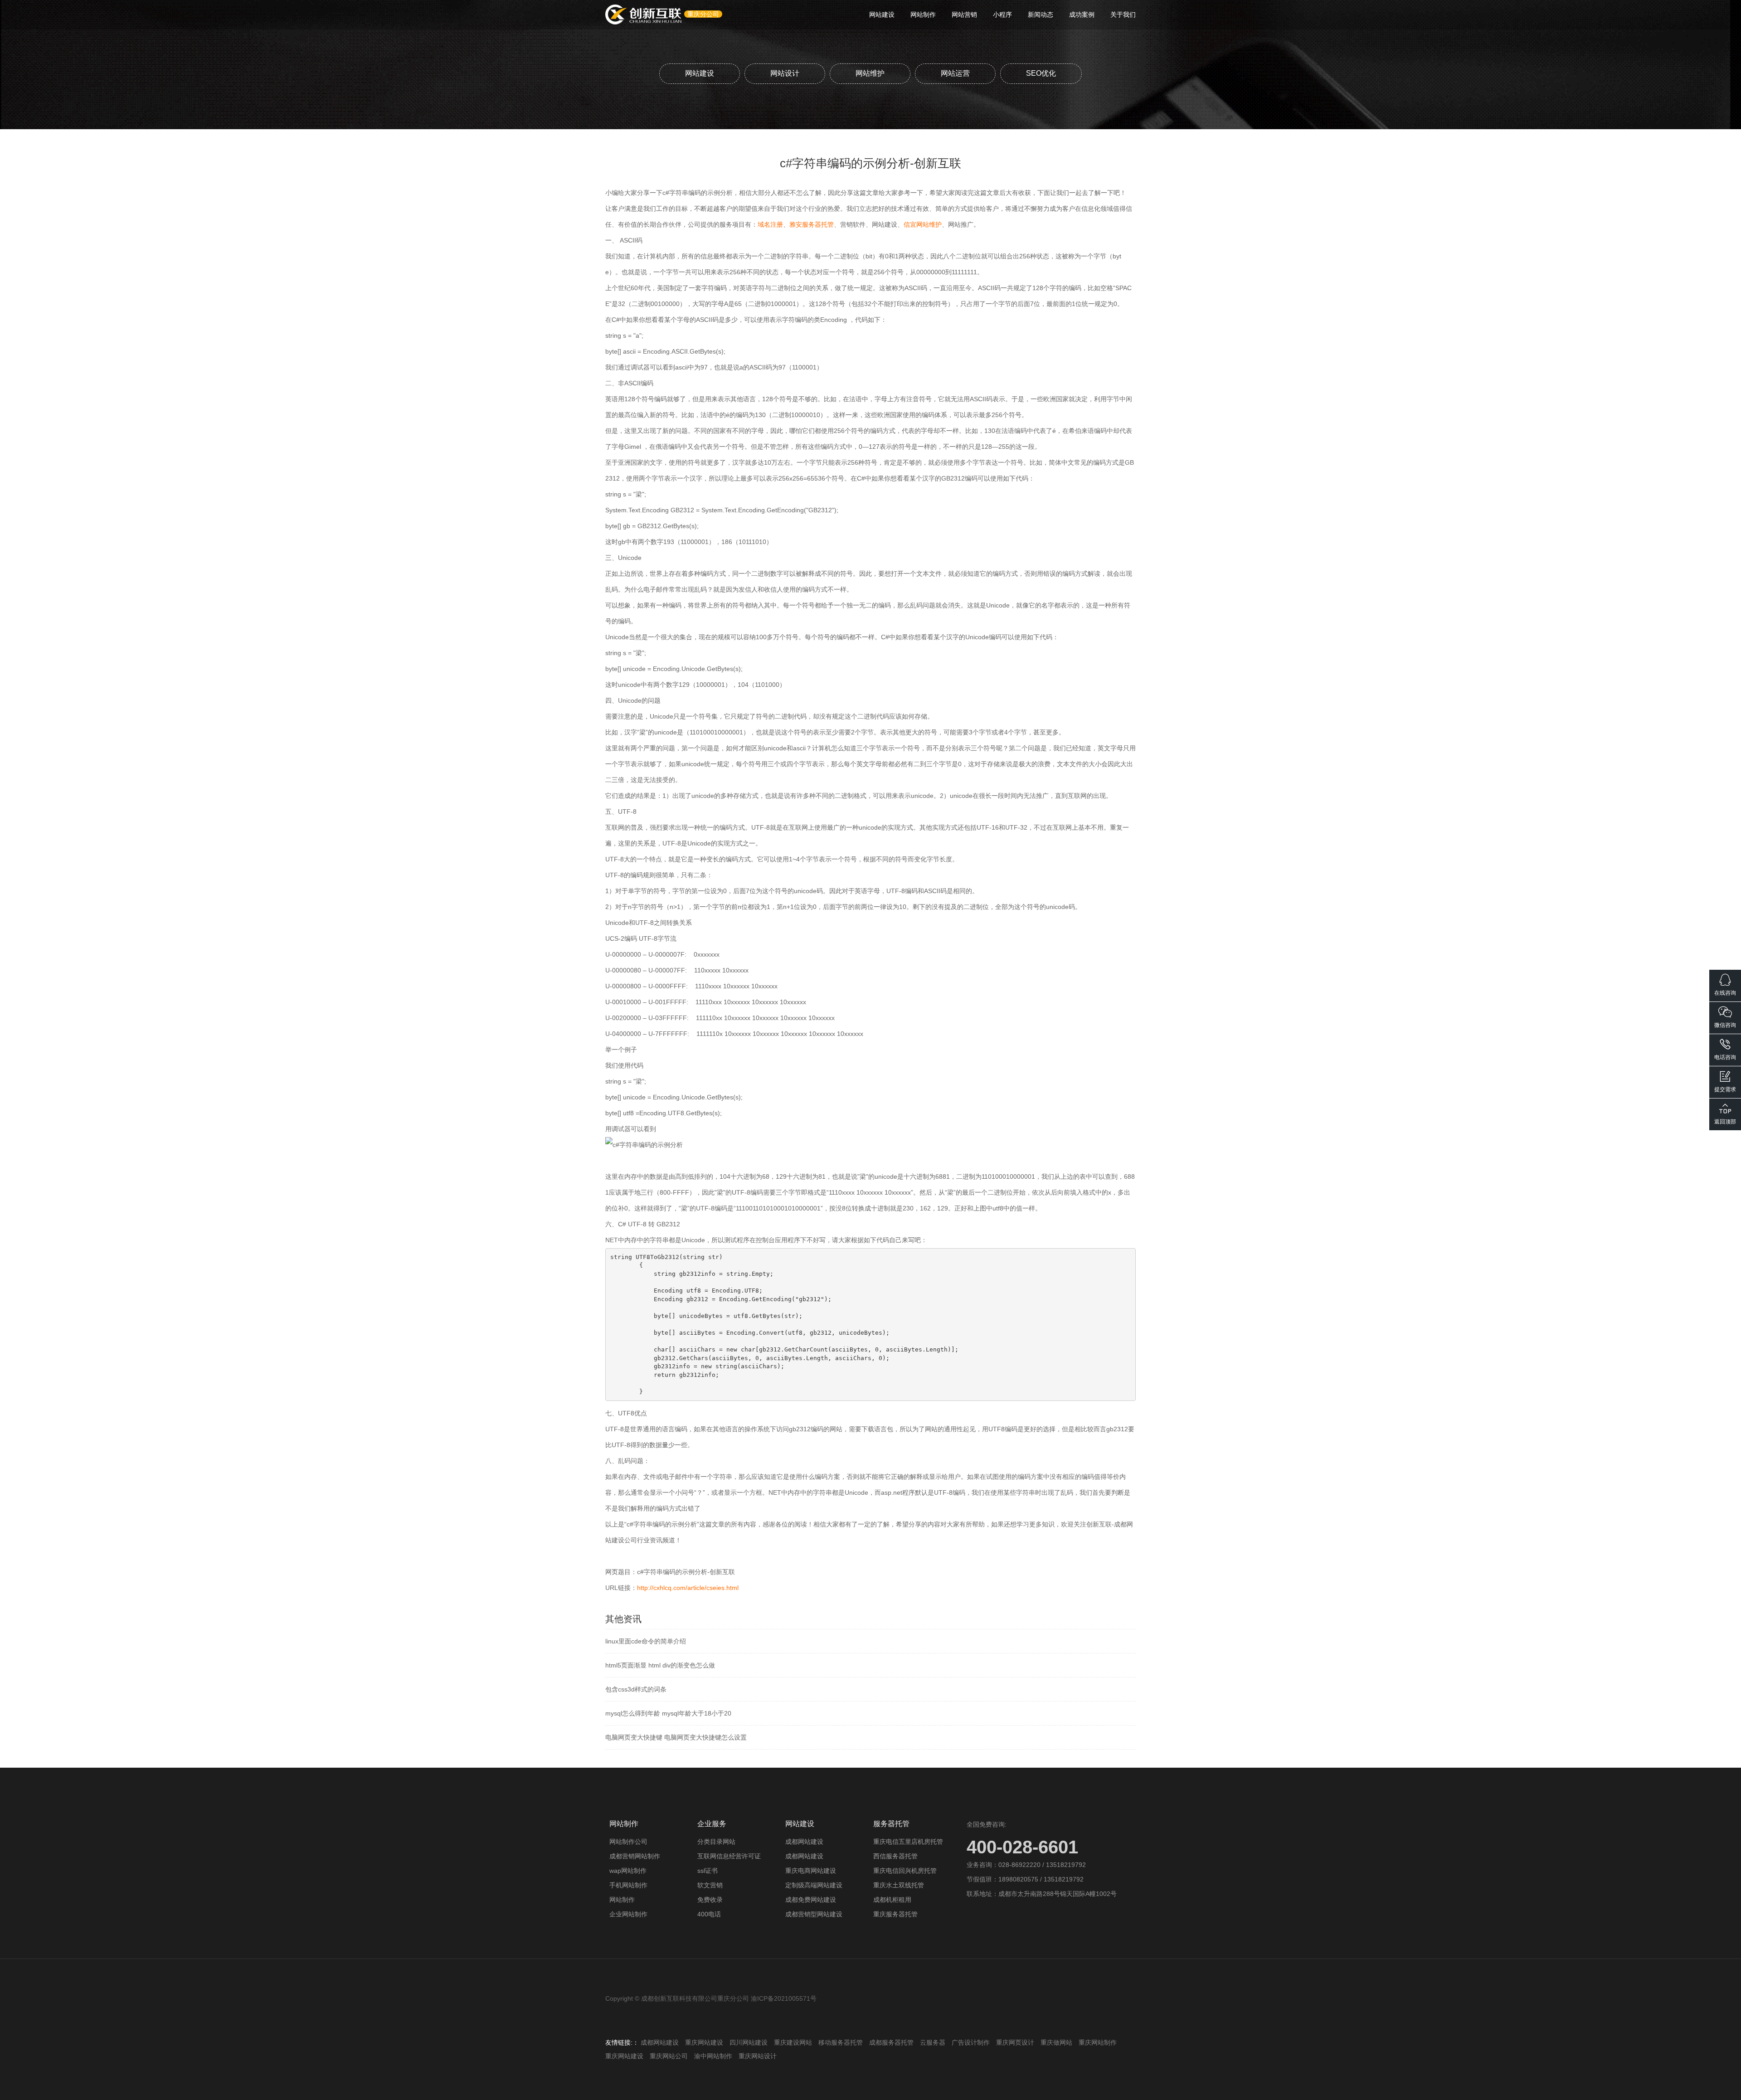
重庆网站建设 (704, 2042)
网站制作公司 (628, 1842)
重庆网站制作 (1098, 2042)
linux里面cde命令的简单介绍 (646, 1641)
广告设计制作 (971, 2042)
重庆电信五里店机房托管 (908, 1842)
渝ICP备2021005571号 (784, 1998)
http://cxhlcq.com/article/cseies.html (688, 1588)
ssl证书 (708, 1871)
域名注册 (770, 224)
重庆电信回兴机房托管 (905, 1871)
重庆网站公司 (669, 2056)
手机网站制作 (628, 1885)
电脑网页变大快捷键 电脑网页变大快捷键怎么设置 (676, 1737)
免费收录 (710, 1900)
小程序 (1002, 15)
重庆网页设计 (1015, 2042)
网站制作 (923, 15)
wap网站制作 (628, 1871)
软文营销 (710, 1885)
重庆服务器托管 (895, 1914)
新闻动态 (1041, 15)
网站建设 (882, 15)
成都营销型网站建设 (814, 1914)
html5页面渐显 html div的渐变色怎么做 (660, 1665)
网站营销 (964, 15)
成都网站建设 (804, 1842)
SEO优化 (1041, 73)
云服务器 (933, 2042)
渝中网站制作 (713, 2056)
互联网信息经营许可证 (729, 1856)
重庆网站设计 (758, 2056)
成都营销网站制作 (635, 1856)
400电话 (709, 1914)
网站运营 (955, 73)
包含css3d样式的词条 (636, 1689)
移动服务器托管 (841, 2042)
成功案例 (1082, 15)
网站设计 (785, 73)
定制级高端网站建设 (814, 1885)
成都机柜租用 (892, 1900)
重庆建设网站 (793, 2042)
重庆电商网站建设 (811, 1871)
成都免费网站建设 (811, 1900)
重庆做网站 (1056, 2042)
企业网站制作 (628, 1914)
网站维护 (870, 73)
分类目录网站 (716, 1842)
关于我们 (1123, 15)
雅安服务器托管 (812, 224)
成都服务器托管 (891, 2042)
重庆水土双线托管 (899, 1885)
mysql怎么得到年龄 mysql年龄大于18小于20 (668, 1713)
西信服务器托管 (895, 1856)
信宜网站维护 (923, 224)
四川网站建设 (749, 2042)
